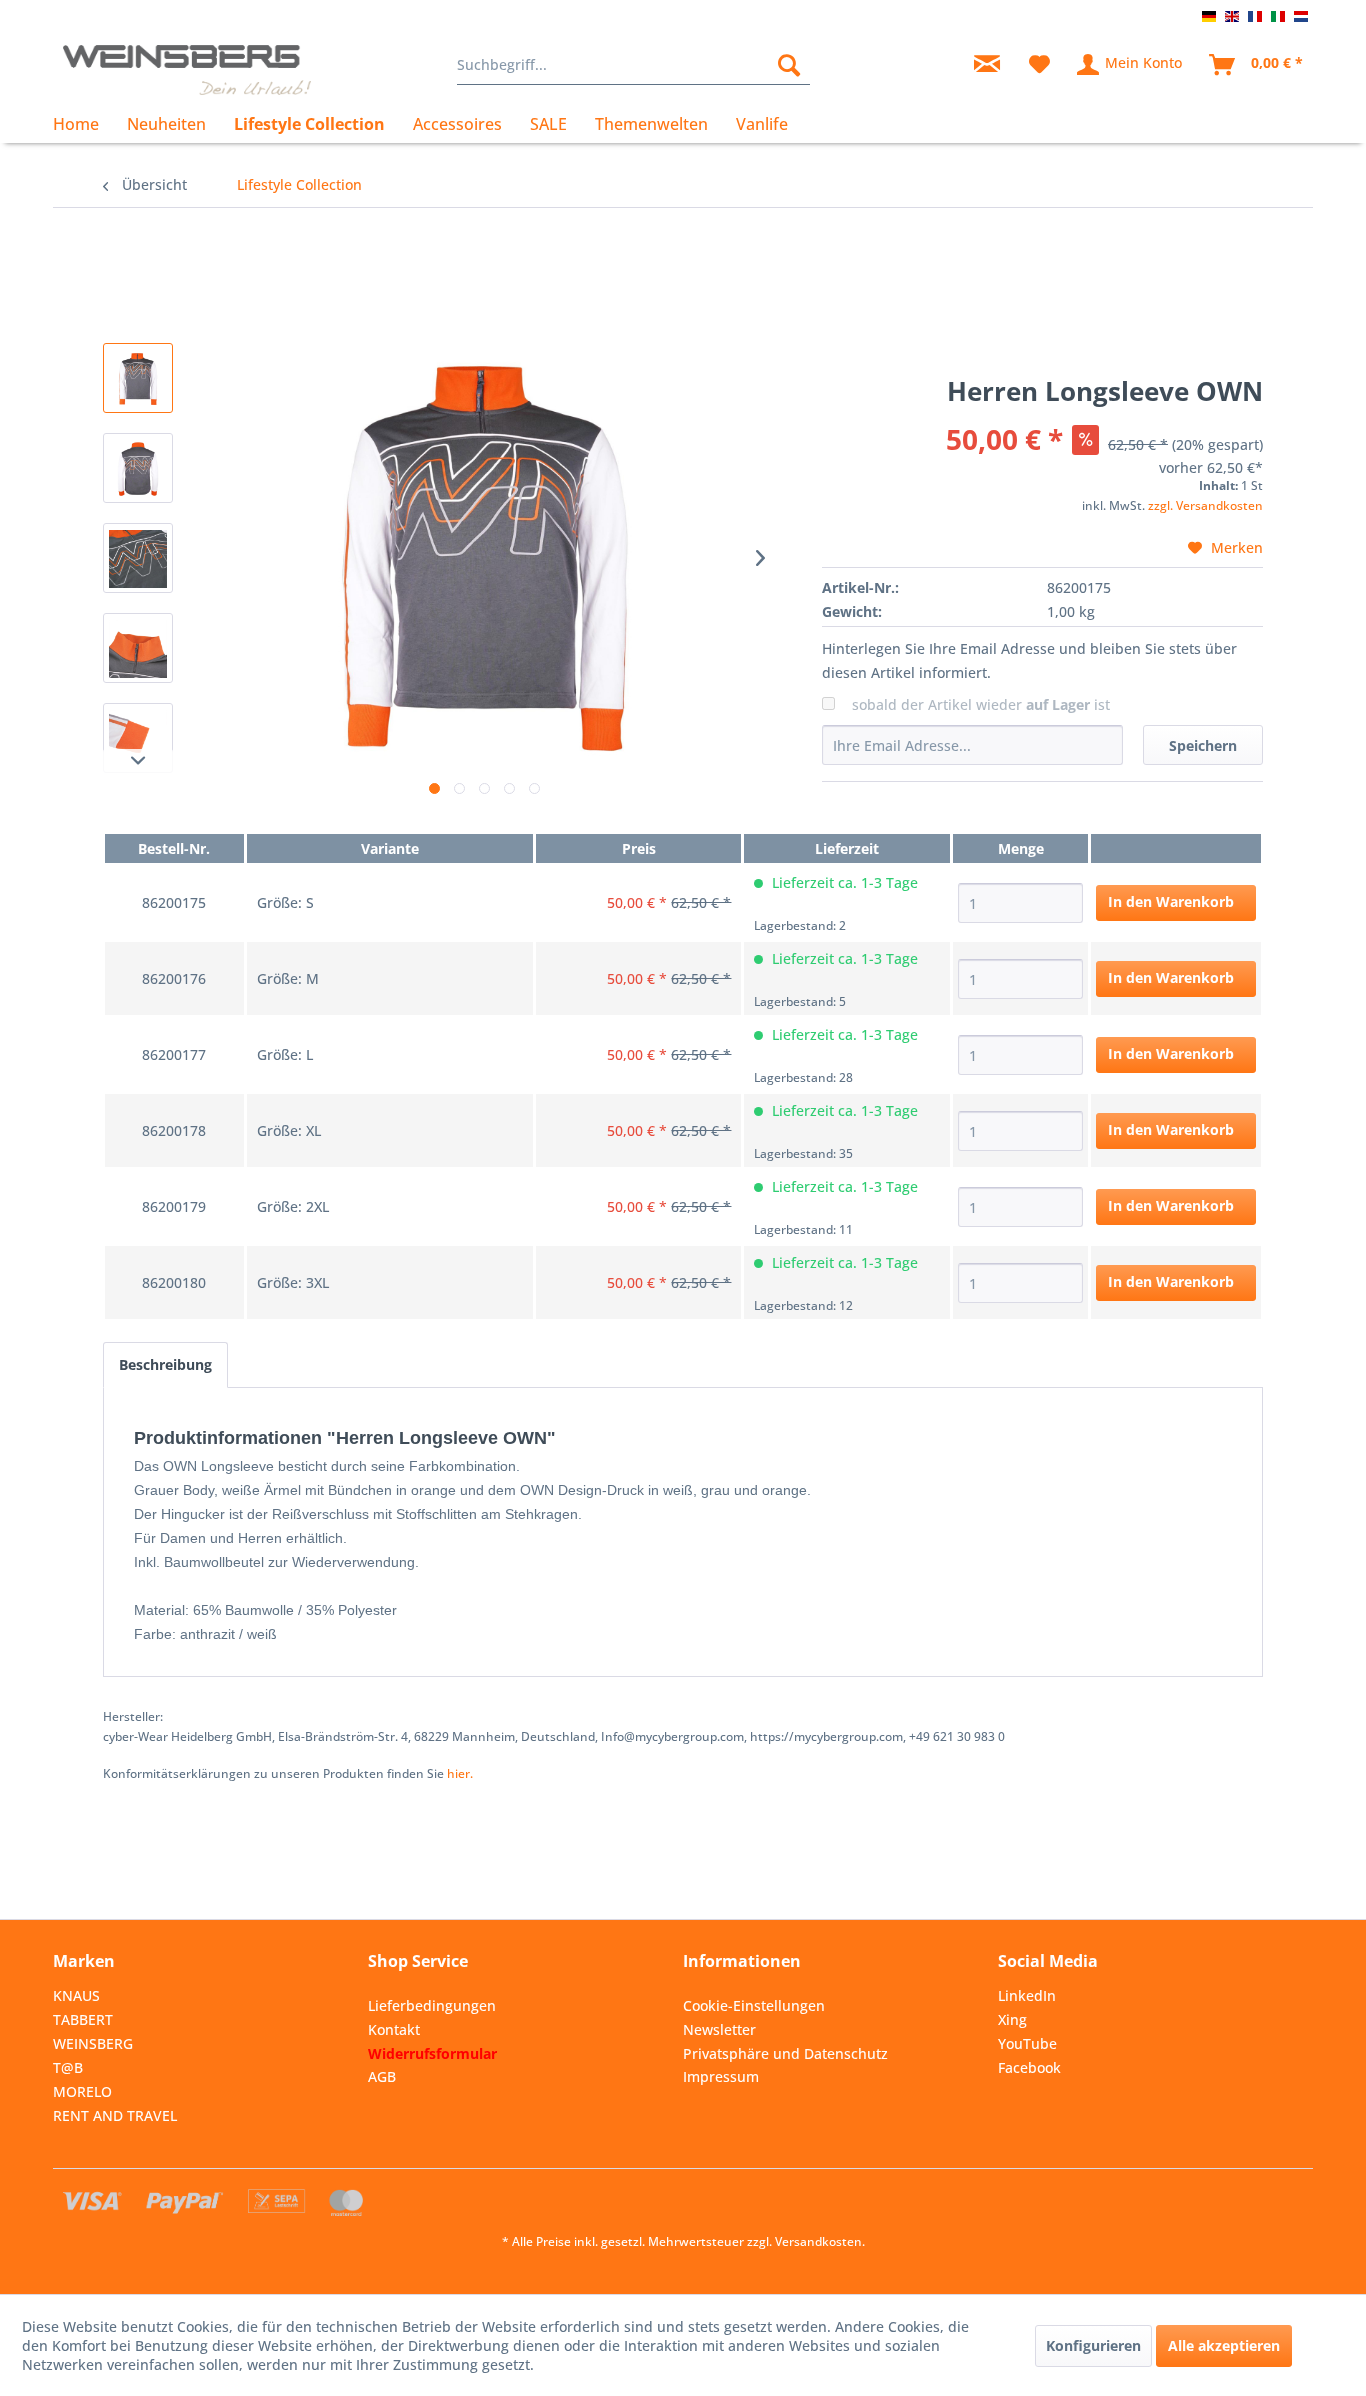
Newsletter (719, 2029)
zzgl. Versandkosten (1205, 505)
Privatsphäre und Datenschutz (785, 2053)
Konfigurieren (1093, 2345)
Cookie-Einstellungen (754, 2005)
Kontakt (394, 2029)
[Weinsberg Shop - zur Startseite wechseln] (187, 70)
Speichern (1203, 745)
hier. (460, 1773)
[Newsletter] (987, 65)
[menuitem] (633, 65)
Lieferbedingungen (432, 2005)
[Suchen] (789, 65)
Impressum (721, 2076)
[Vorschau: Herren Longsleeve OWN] (138, 378)
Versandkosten (818, 2241)
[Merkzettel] (1039, 65)
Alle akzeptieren (1224, 2345)
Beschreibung (165, 1364)
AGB (382, 2076)
